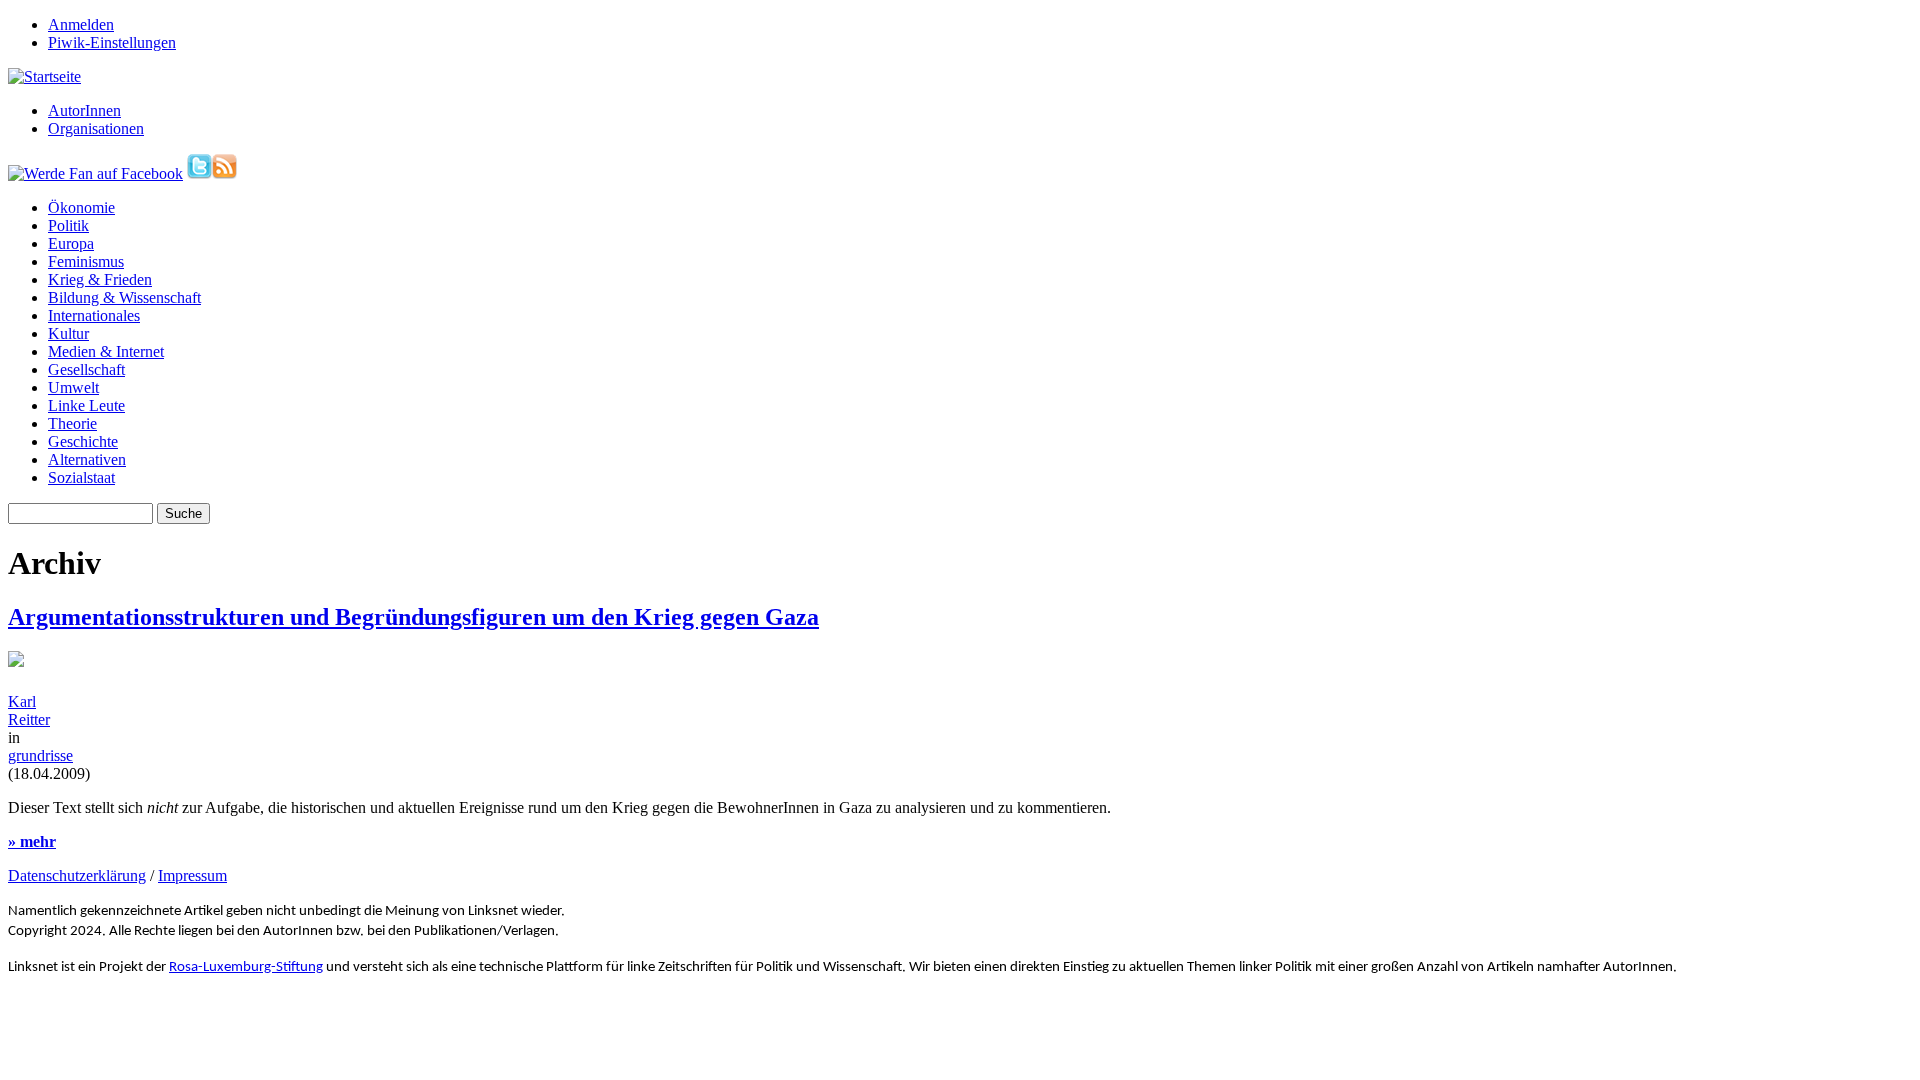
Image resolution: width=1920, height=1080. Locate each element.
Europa (71, 243)
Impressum (192, 875)
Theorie (72, 423)
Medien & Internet (106, 351)
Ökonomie (81, 207)
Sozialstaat (81, 477)
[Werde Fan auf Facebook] (95, 173)
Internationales (94, 315)
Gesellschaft (86, 369)
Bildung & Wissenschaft (124, 297)
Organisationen (96, 128)
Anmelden (81, 24)
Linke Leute (86, 405)
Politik (68, 225)
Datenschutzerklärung (77, 875)
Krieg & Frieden (100, 279)
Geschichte (83, 441)
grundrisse (40, 755)
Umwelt (73, 387)
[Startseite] (44, 76)
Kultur (68, 333)
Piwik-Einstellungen (112, 42)
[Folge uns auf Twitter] (199, 173)
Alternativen (87, 459)
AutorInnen (84, 110)
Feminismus (86, 261)
